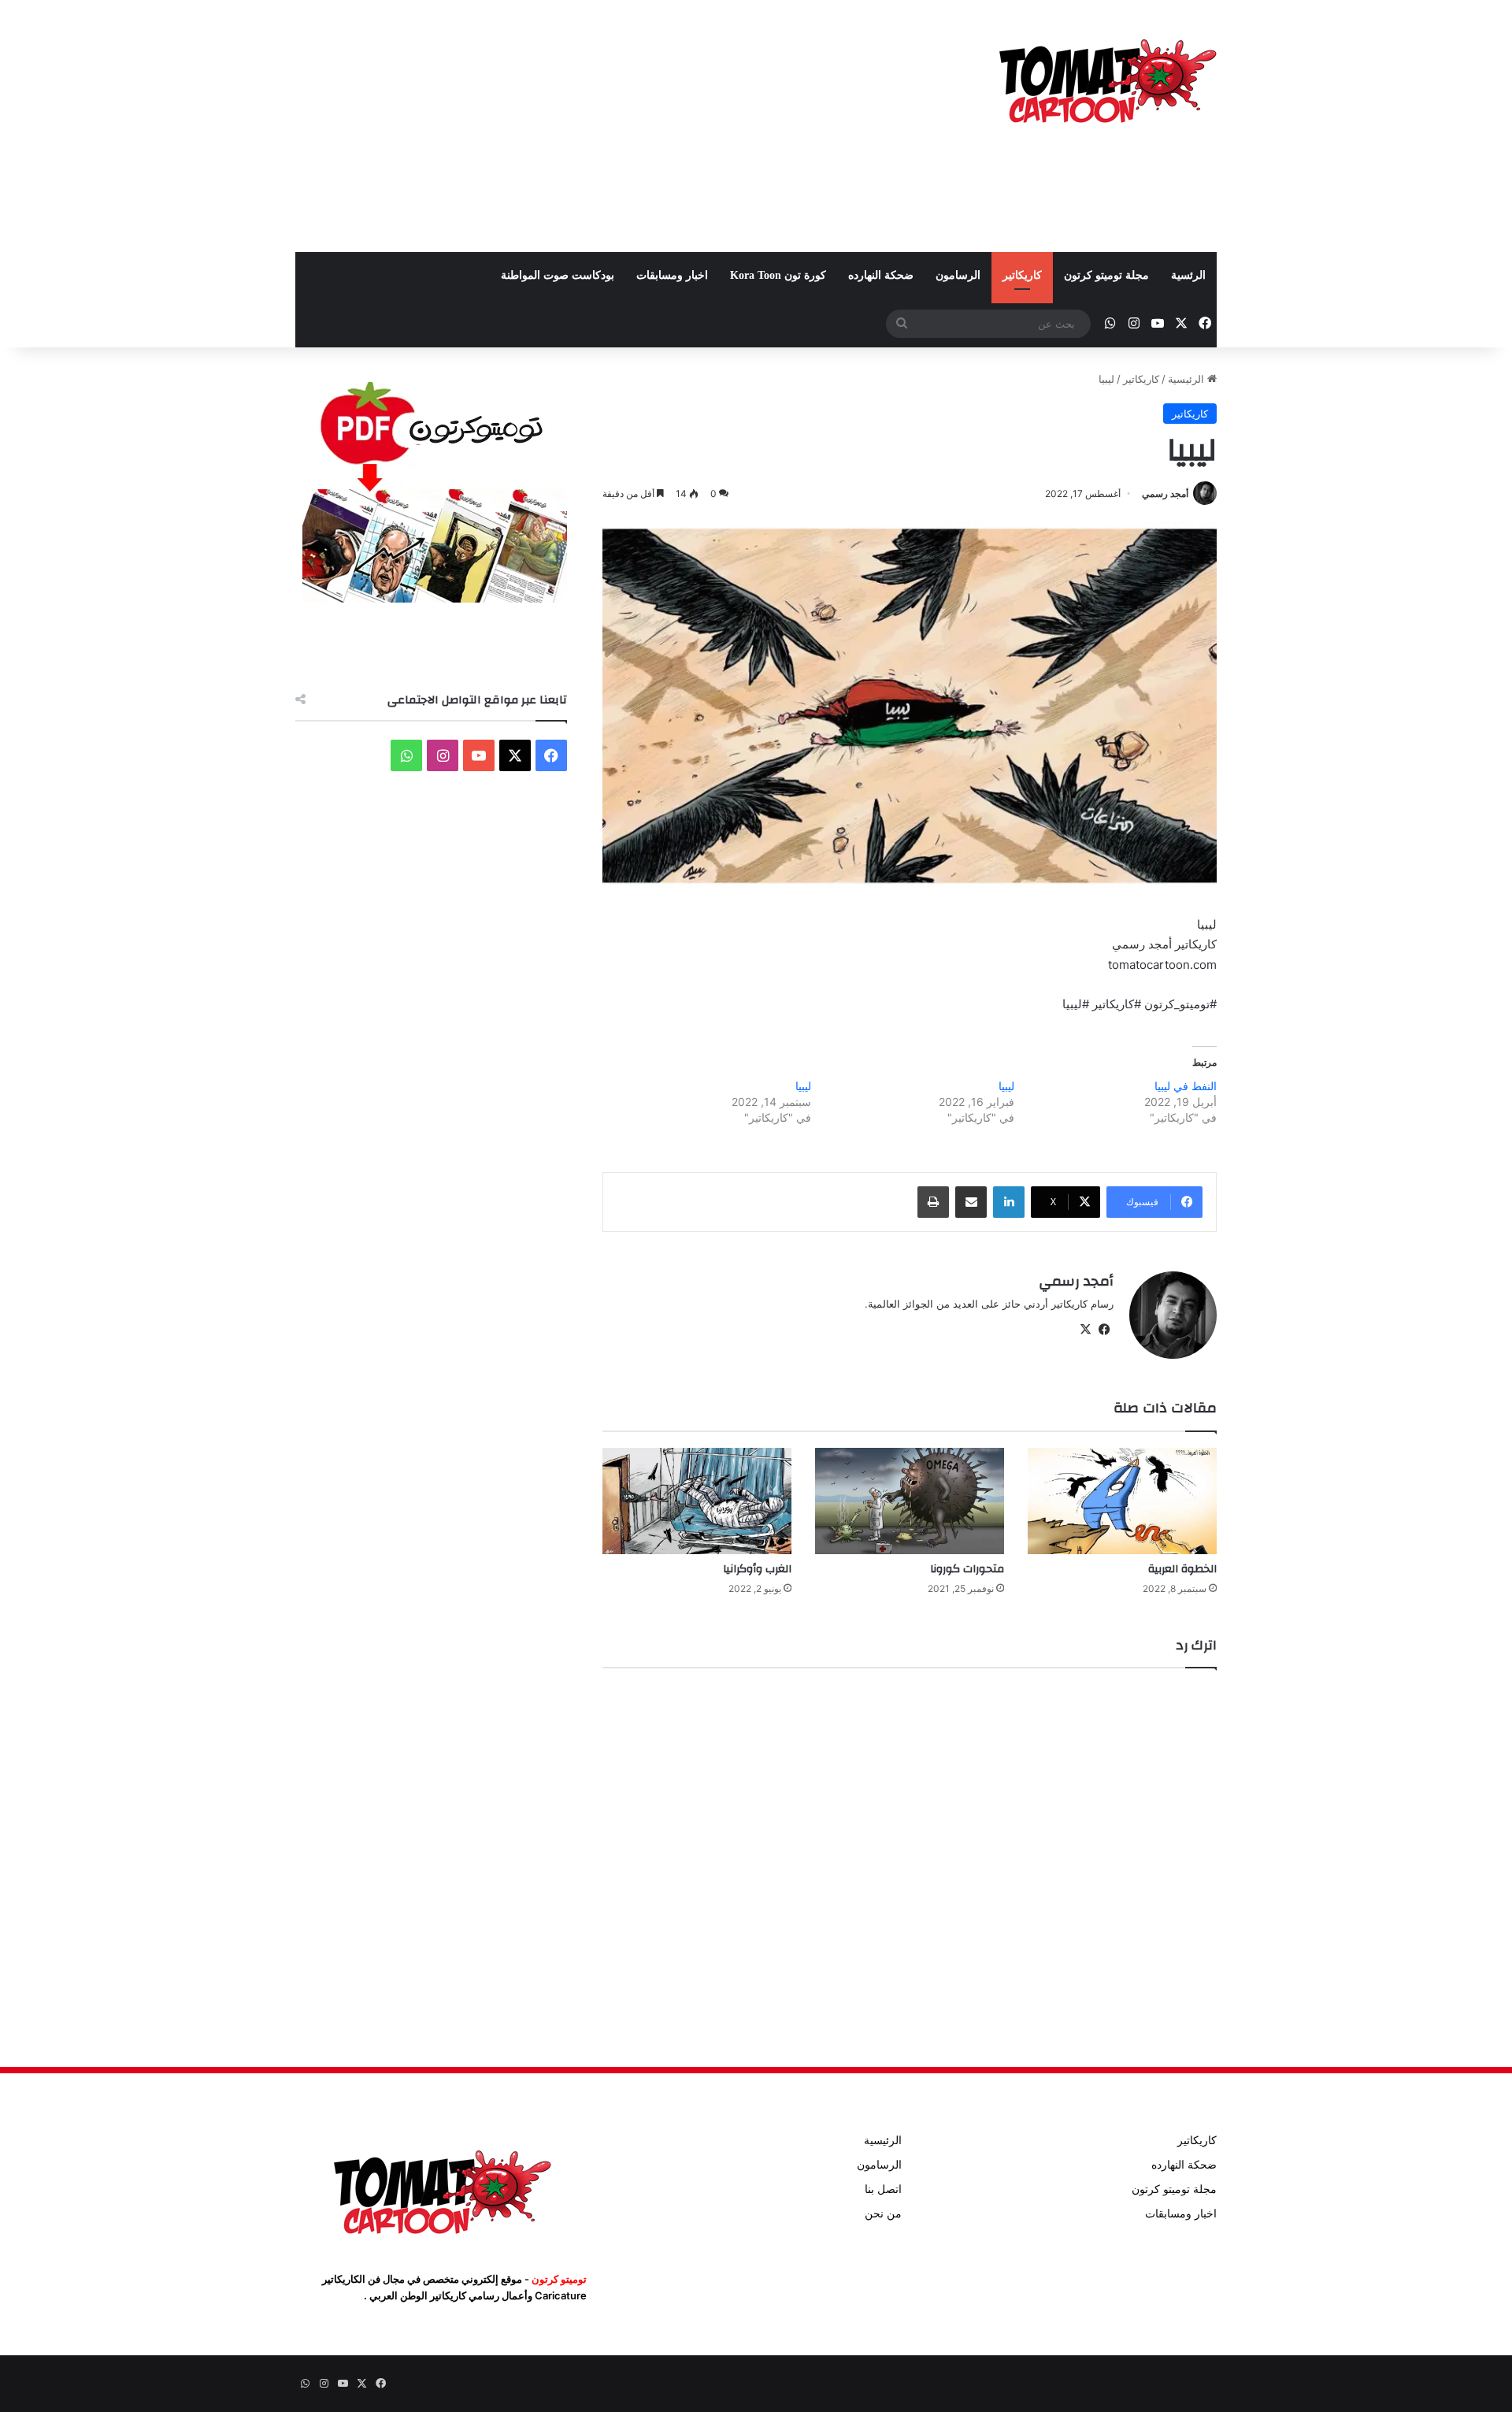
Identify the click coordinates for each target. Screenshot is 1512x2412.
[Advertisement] (598, 126)
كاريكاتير (1022, 275)
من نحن (883, 2213)
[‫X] (1085, 1330)
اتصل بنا (883, 2189)
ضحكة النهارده (881, 275)
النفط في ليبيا (1186, 1086)
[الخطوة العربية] (1122, 1501)
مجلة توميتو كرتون (1106, 275)
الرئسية (1188, 275)
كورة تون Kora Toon (778, 275)
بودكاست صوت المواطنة (558, 275)
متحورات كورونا (967, 1569)
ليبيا (1006, 1086)
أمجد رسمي (1165, 494)
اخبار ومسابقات (672, 275)
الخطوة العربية (1182, 1569)
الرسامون (958, 275)
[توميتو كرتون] (1106, 79)
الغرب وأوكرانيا (757, 1569)
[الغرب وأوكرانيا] (697, 1501)
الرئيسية (1188, 379)
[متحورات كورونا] (910, 1501)
